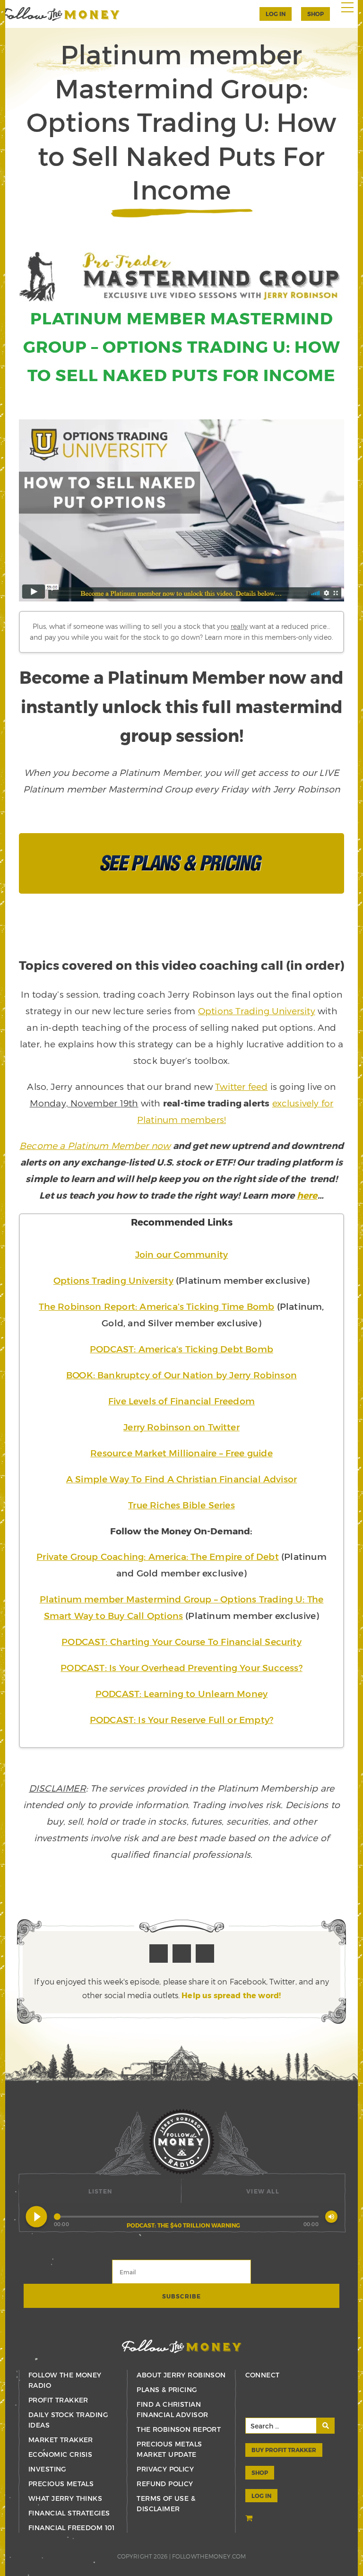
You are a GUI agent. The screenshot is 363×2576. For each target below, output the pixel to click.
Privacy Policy (165, 2469)
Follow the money (182, 2346)
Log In (276, 14)
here (307, 1195)
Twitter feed (241, 1086)
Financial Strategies (69, 2513)
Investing (47, 2469)
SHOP (315, 14)
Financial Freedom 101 (72, 2528)
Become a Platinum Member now (95, 1145)
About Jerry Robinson (181, 2375)
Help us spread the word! (231, 1995)
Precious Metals (61, 2484)
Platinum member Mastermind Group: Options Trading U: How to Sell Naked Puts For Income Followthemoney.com (60, 14)
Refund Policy (165, 2484)
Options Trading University (257, 1011)
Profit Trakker (58, 2400)
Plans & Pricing (167, 2389)
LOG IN (261, 2496)
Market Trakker (61, 2440)
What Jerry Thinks (65, 2498)
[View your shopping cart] (250, 2519)
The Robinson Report (179, 2429)
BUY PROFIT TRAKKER (284, 2450)
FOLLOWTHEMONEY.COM (209, 2556)
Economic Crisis (60, 2454)
